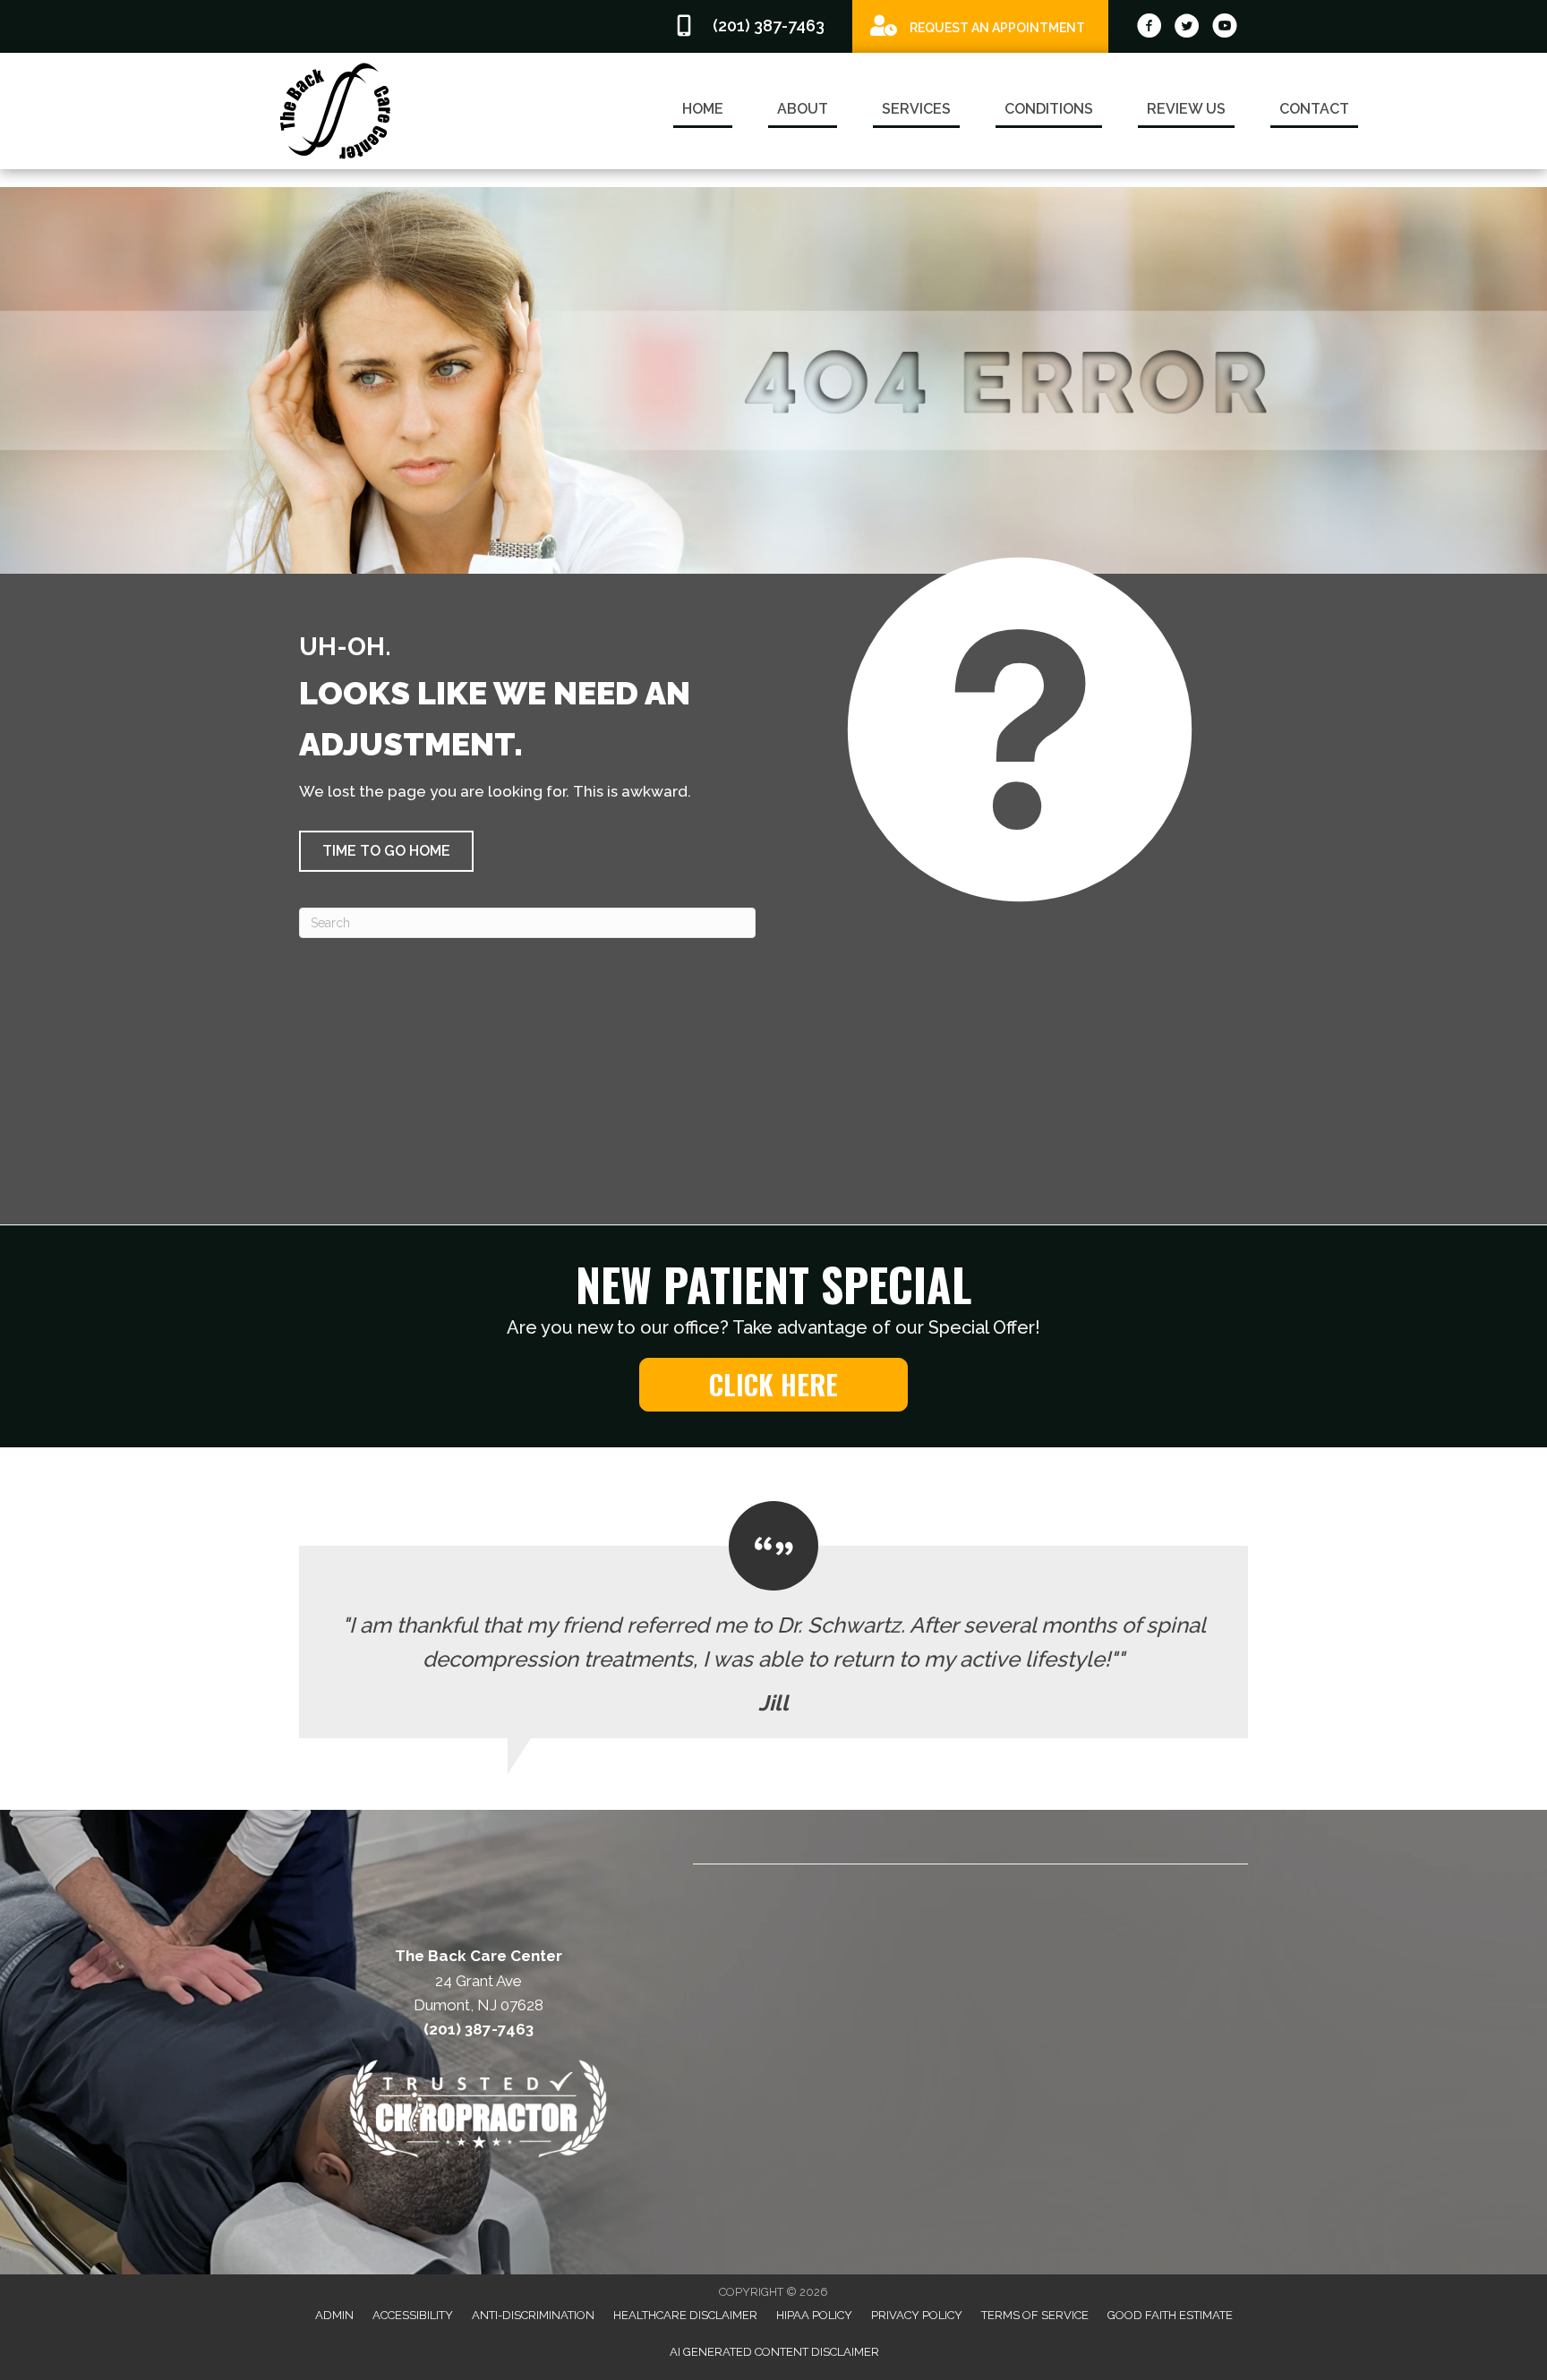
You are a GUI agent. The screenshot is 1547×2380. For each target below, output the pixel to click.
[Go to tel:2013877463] (754, 26)
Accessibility (413, 2315)
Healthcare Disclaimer (685, 2315)
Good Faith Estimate (1170, 2315)
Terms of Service (1035, 2315)
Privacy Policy (917, 2315)
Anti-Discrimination (533, 2315)
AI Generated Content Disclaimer (774, 2352)
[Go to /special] (980, 26)
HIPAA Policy (814, 2315)
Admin (334, 2315)
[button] (386, 851)
